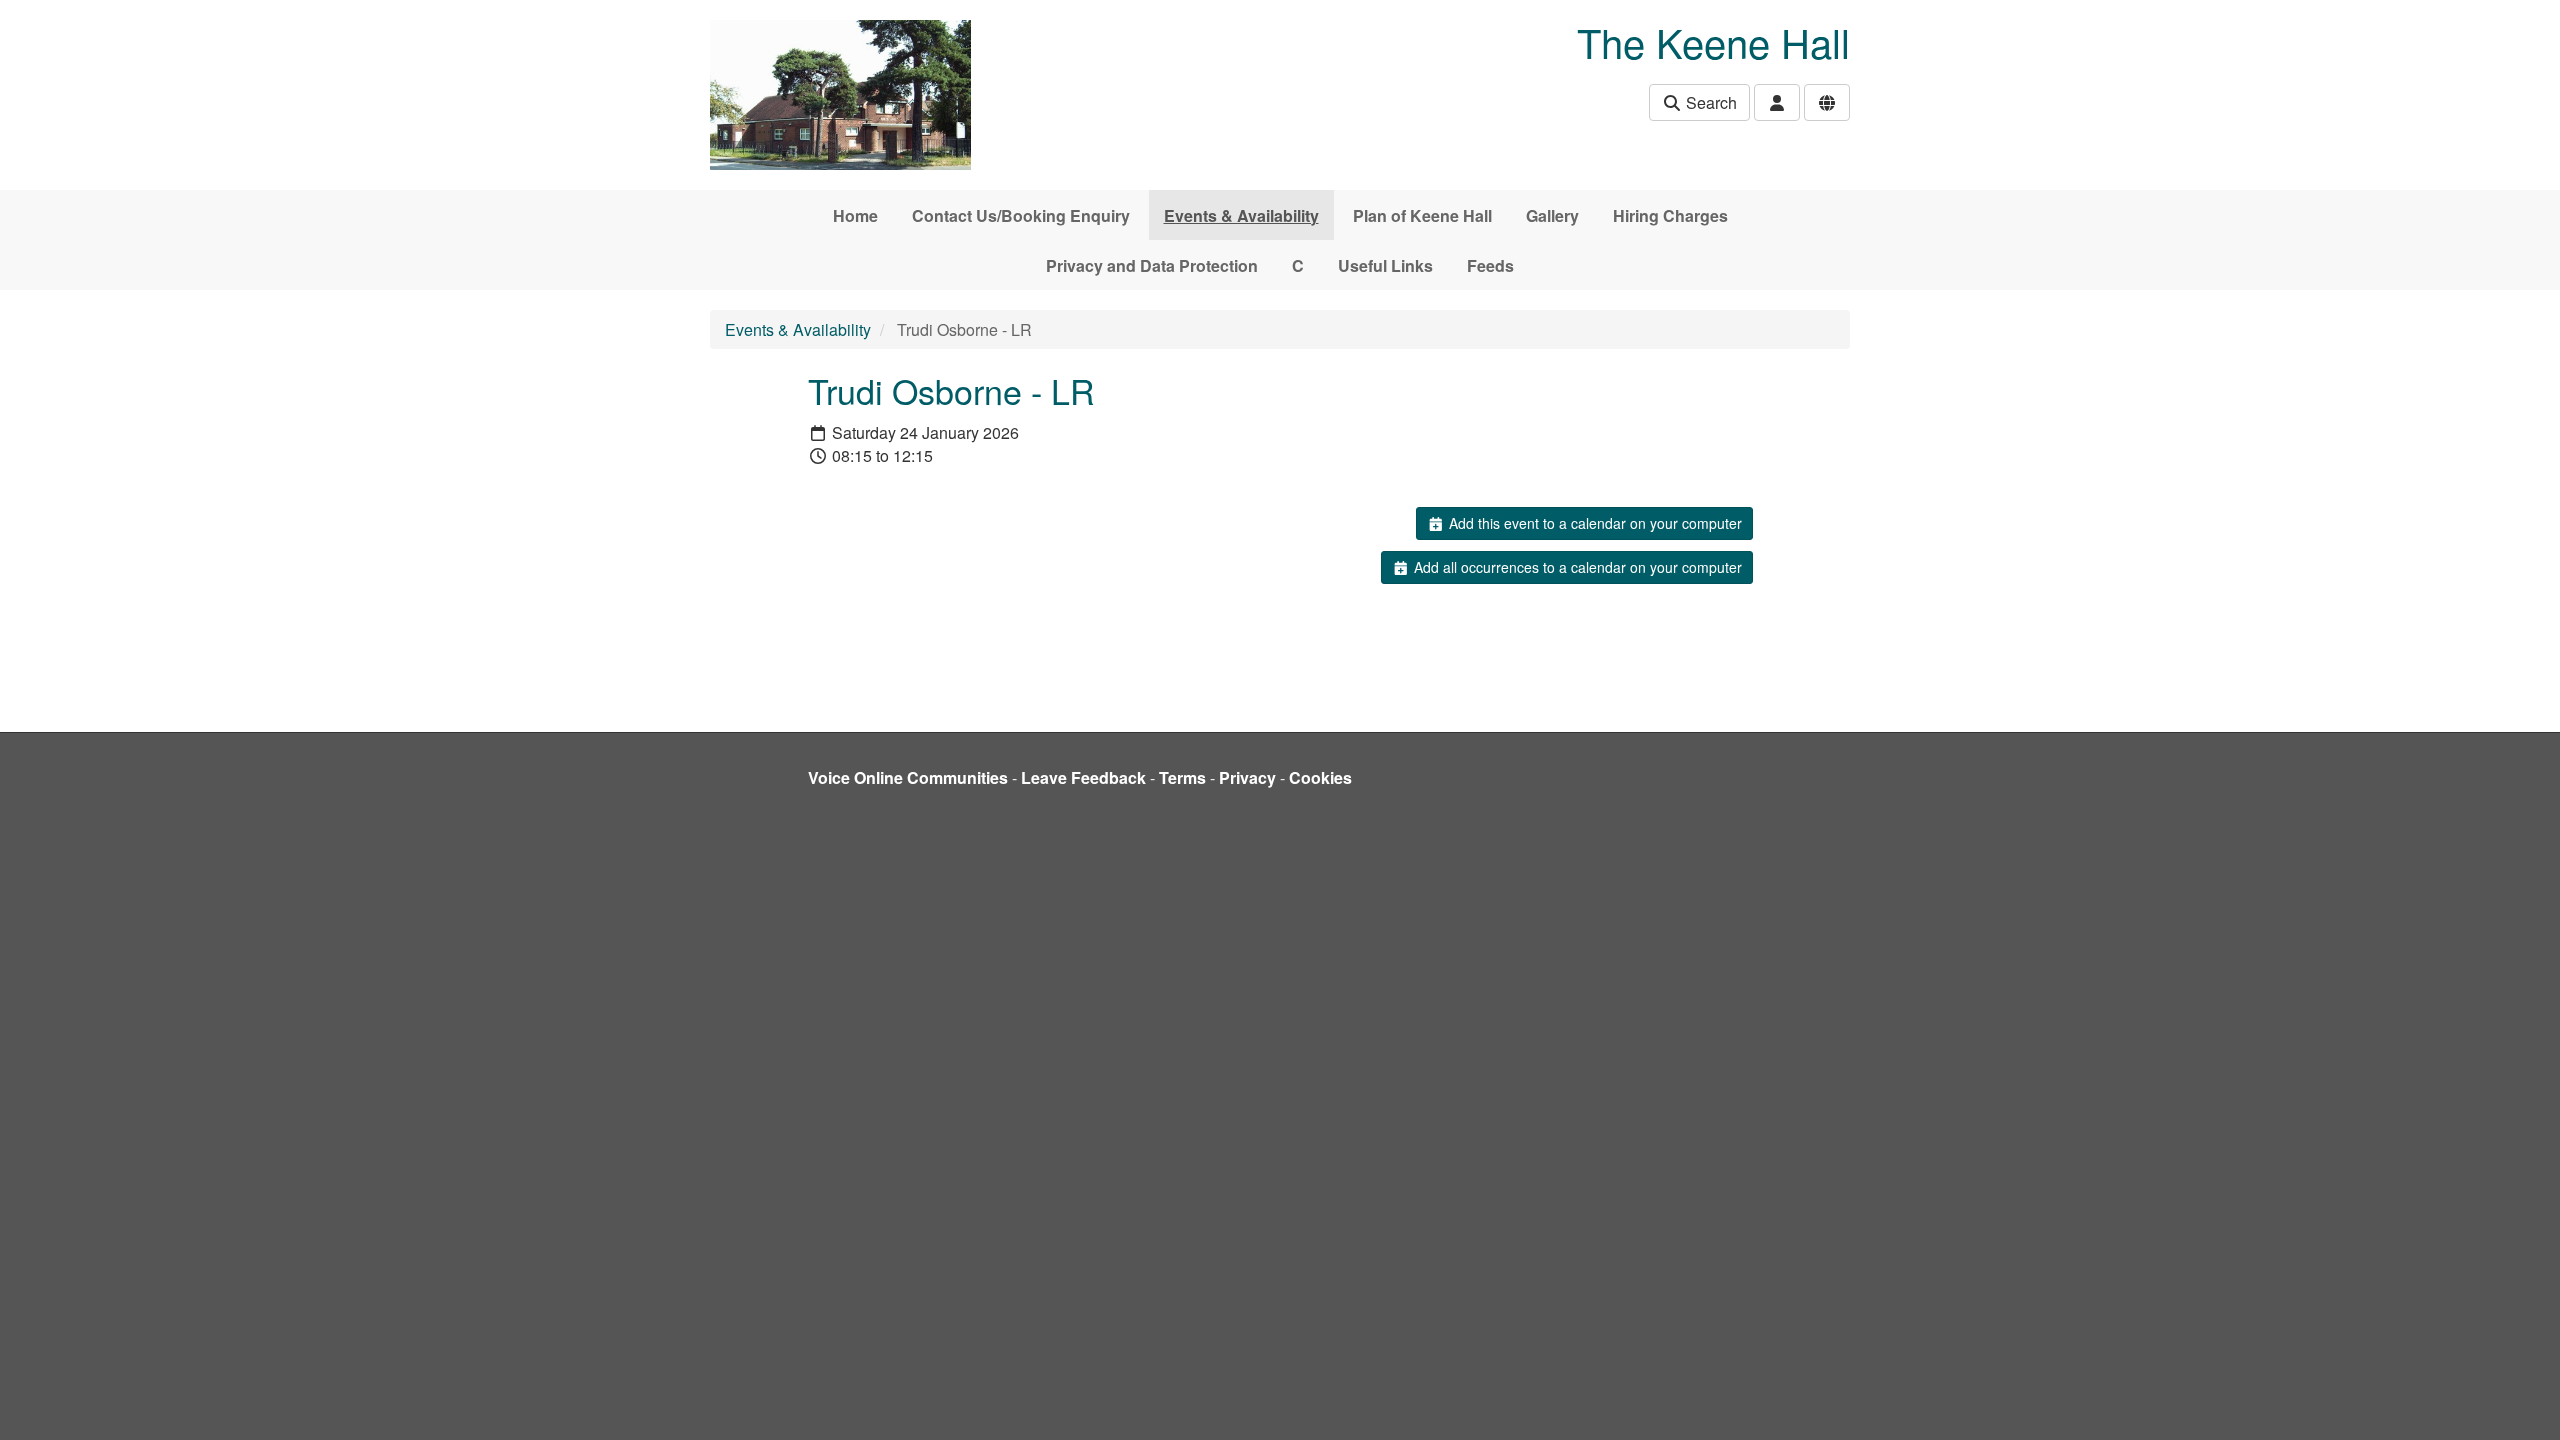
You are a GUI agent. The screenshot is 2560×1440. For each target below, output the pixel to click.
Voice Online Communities (908, 777)
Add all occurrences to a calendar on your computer (1576, 567)
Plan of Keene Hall (1422, 215)
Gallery (1552, 215)
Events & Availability (1241, 215)
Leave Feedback (1083, 777)
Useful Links (1385, 265)
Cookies (1320, 777)
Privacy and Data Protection (1152, 265)
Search (1709, 102)
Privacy (1247, 777)
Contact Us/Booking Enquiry (1021, 215)
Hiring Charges (1670, 215)
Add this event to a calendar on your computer (1593, 523)
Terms (1182, 777)
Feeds (1490, 265)
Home (855, 215)
